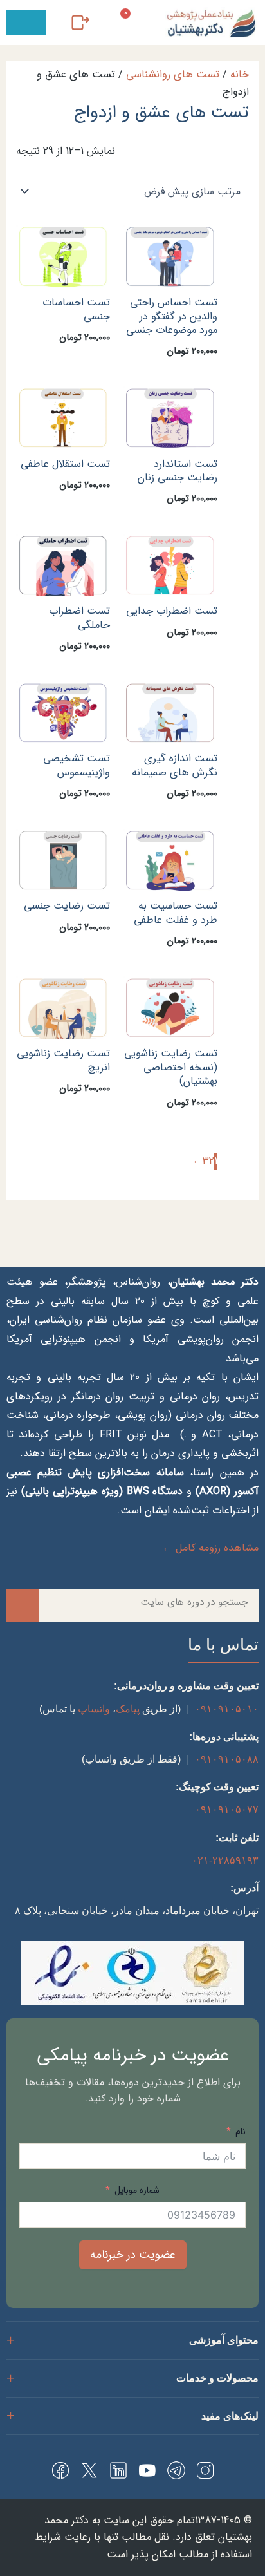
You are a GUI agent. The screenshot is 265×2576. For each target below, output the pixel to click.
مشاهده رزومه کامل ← (210, 1548)
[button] (26, 23)
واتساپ (94, 1709)
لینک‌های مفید (230, 2416)
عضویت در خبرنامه (133, 2255)
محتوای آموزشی (224, 2340)
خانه (240, 75)
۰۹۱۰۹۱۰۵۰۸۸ (227, 1759)
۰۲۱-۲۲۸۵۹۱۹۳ (225, 1860)
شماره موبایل (137, 2190)
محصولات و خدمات (217, 2378)
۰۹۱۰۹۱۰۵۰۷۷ (227, 1809)
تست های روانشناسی (173, 75)
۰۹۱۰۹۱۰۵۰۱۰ (227, 1709)
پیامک (128, 1709)
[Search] (23, 1605)
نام (239, 2132)
